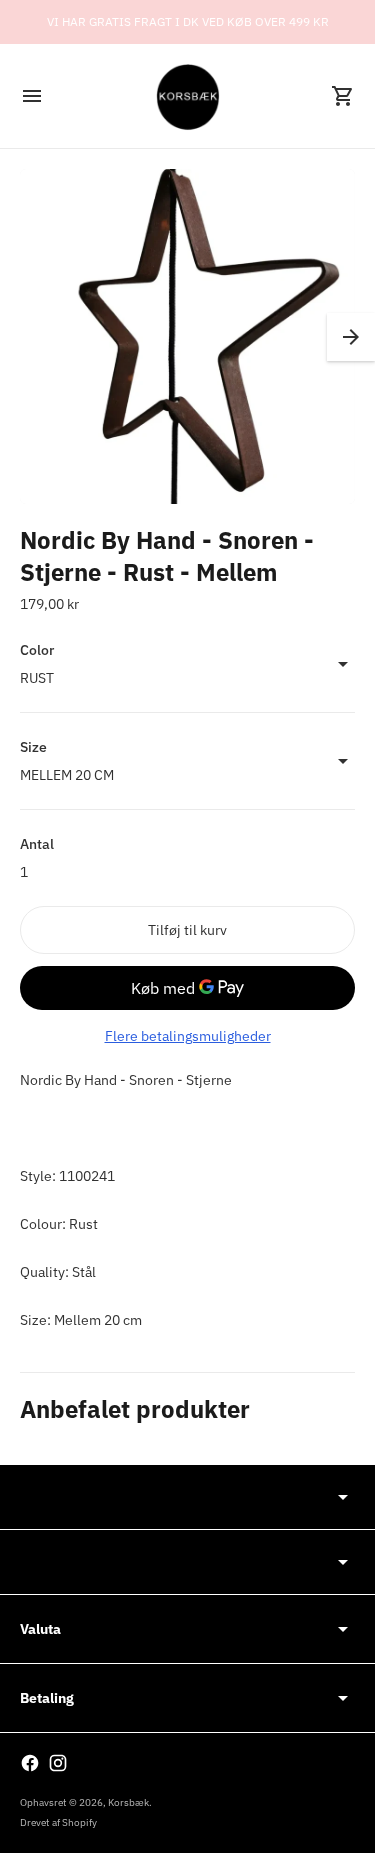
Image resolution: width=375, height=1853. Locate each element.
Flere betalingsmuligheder (188, 1036)
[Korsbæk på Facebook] (30, 1763)
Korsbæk (128, 1802)
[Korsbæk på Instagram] (58, 1763)
